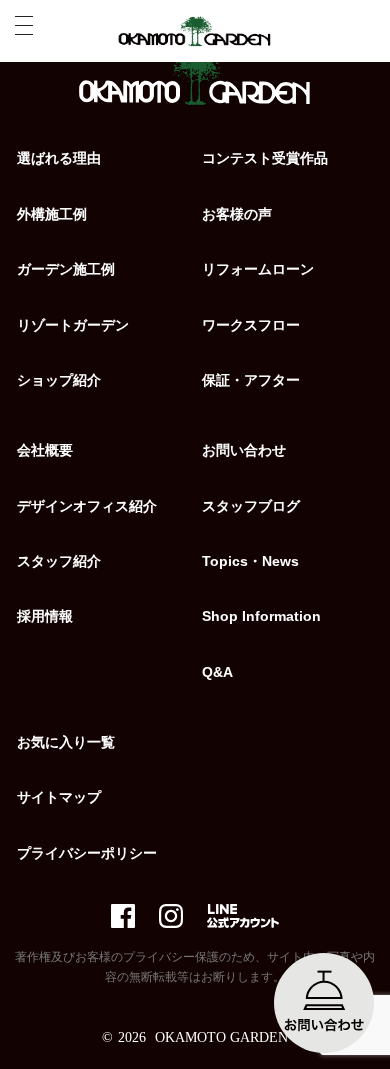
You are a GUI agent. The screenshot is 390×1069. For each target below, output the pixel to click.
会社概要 (45, 450)
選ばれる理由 (59, 158)
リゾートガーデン (73, 325)
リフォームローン (258, 269)
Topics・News (250, 561)
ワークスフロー (251, 325)
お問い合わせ (244, 450)
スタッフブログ (251, 506)
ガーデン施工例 (66, 269)
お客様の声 (237, 214)
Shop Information (261, 616)
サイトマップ (59, 797)
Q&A (217, 672)
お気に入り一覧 (66, 742)
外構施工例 (52, 214)
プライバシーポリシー (87, 853)
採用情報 (45, 616)
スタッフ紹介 (59, 561)
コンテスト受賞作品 (265, 158)
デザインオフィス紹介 (87, 506)
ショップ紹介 (59, 380)
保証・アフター (251, 380)
